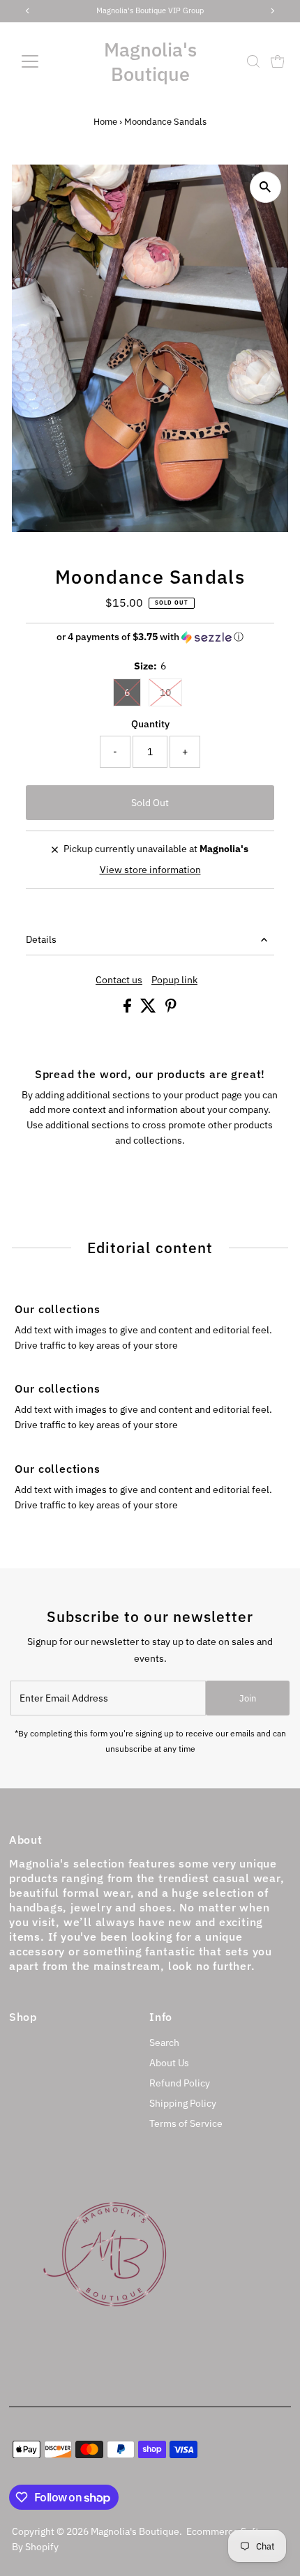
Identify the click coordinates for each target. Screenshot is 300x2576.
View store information (150, 870)
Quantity (150, 724)
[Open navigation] (45, 61)
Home (105, 122)
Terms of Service (186, 2123)
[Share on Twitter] (149, 1009)
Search (164, 2043)
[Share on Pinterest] (171, 1009)
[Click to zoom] (265, 187)
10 (165, 692)
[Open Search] (253, 61)
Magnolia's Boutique (150, 61)
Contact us (119, 980)
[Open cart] (278, 61)
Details (41, 939)
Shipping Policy (183, 2103)
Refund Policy (180, 2083)
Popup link (174, 980)
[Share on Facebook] (128, 1009)
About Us (169, 2063)
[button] (150, 637)
